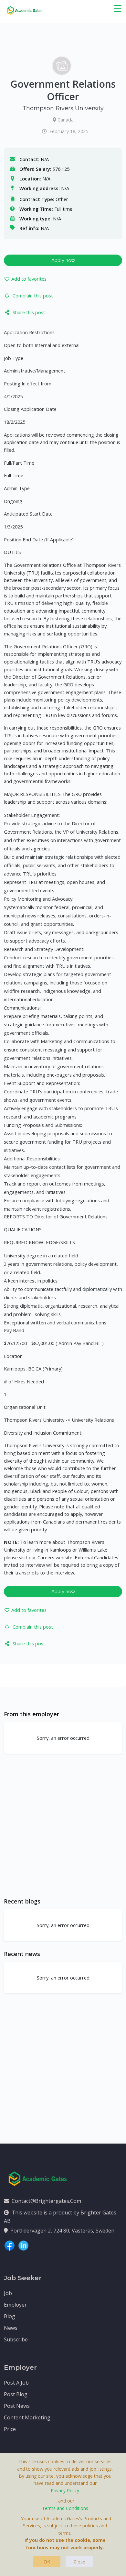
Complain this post (33, 295)
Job (8, 2293)
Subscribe (16, 2339)
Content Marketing (27, 2417)
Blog (10, 2316)
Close (79, 2562)
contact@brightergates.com (46, 2201)
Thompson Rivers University (63, 108)
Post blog (16, 2394)
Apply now (63, 260)
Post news (17, 2406)
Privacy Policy (65, 2490)
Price (10, 2429)
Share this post (29, 312)
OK (47, 2562)
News (11, 2328)
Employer (15, 2305)
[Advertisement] (63, 1825)
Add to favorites (29, 279)
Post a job (16, 2383)
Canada (66, 120)
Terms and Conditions (65, 2508)
